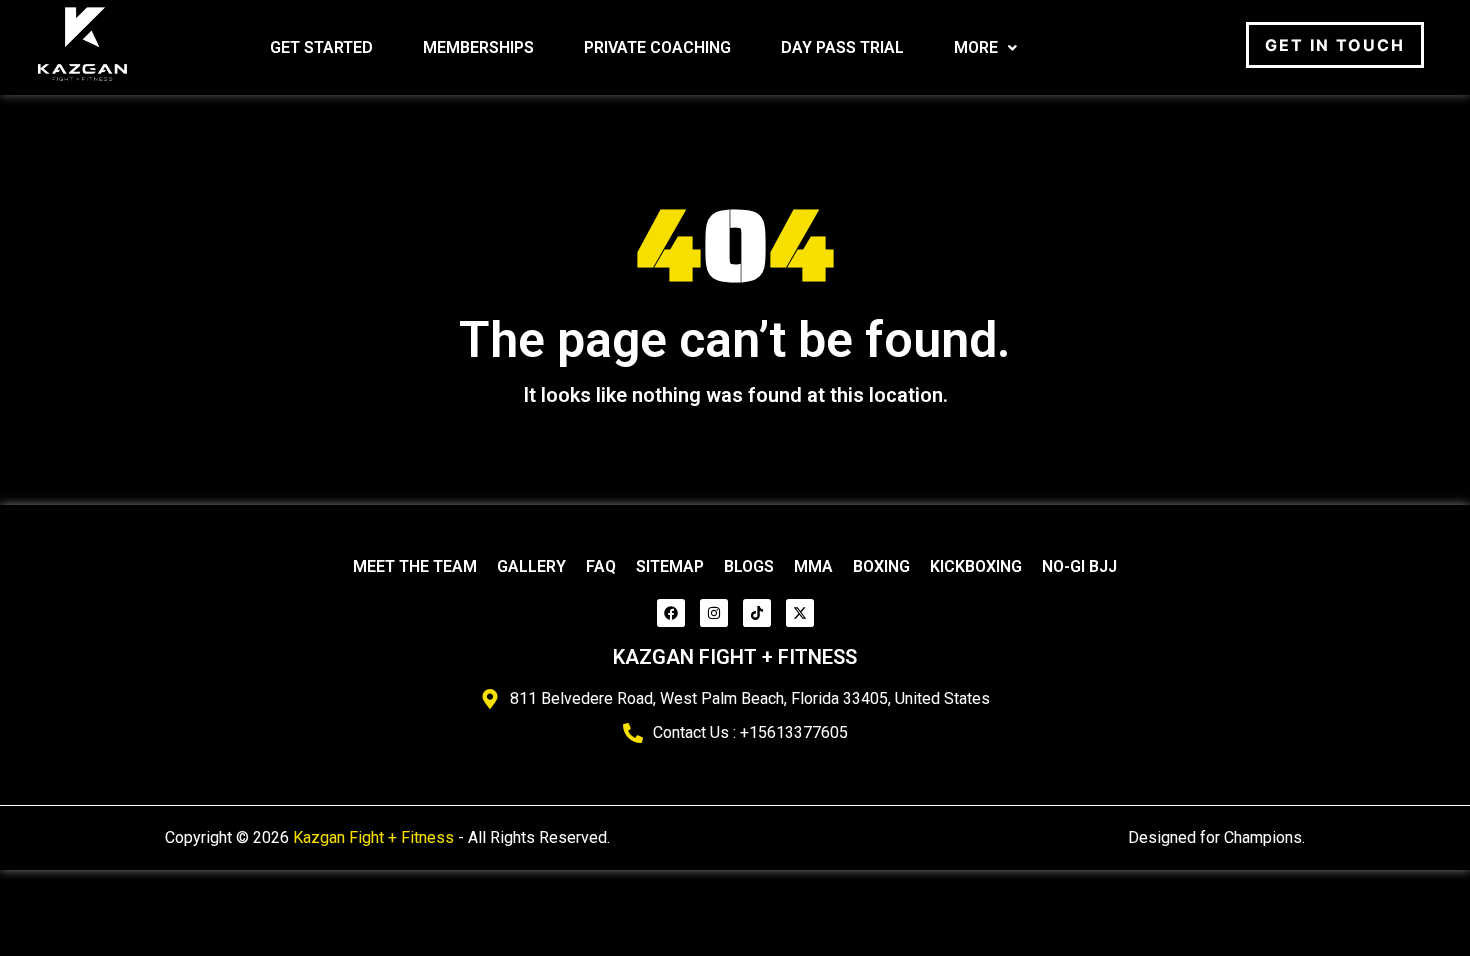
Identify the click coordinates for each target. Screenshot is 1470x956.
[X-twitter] (800, 613)
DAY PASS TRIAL (842, 47)
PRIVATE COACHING (657, 47)
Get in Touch (1335, 45)
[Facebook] (671, 613)
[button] (985, 48)
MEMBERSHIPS (478, 47)
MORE (976, 47)
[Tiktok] (757, 613)
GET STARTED (321, 47)
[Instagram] (714, 613)
